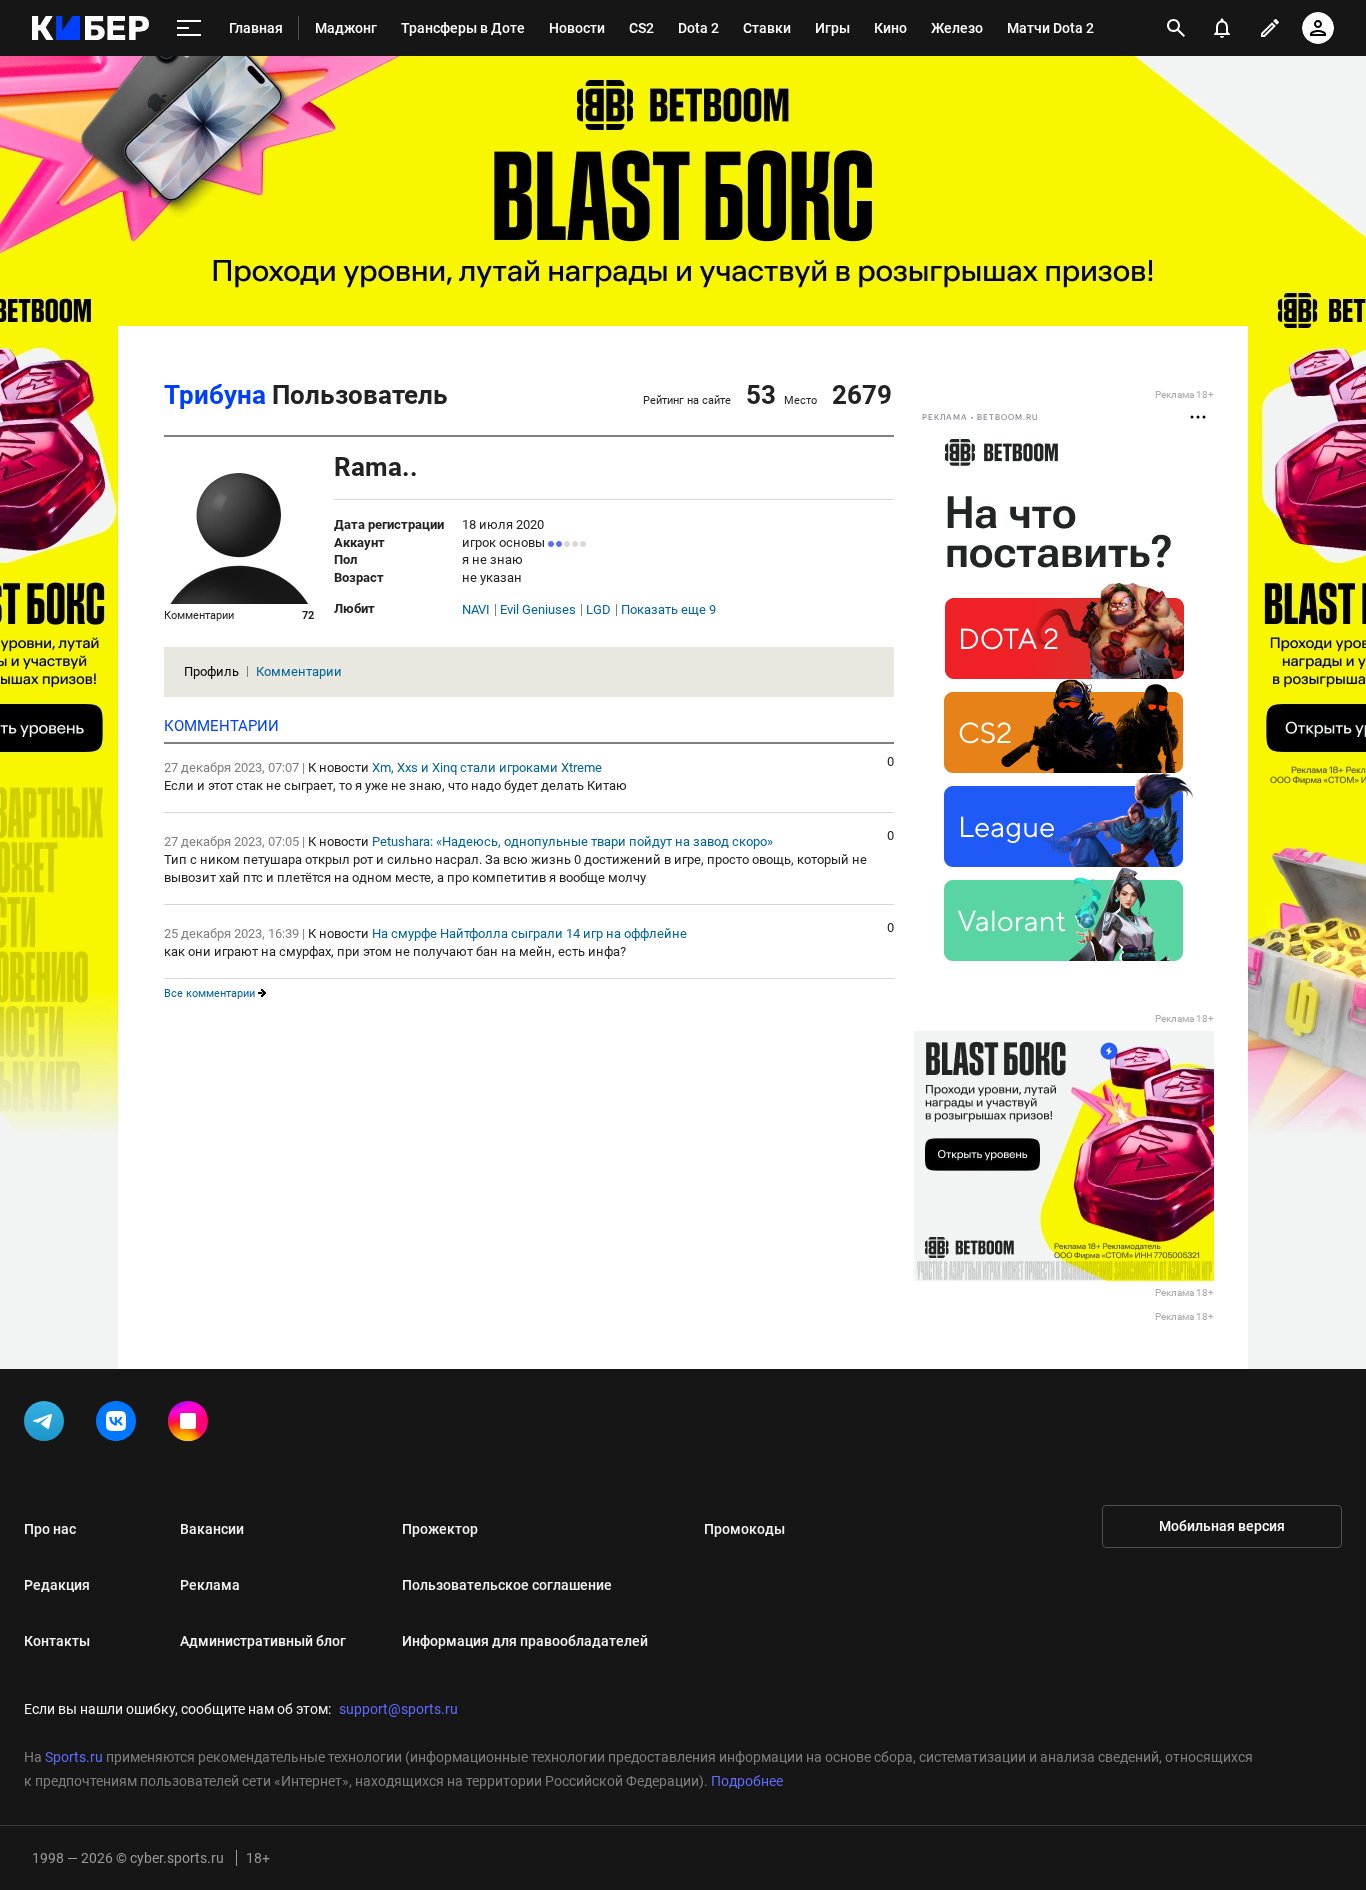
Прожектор (440, 1529)
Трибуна (215, 395)
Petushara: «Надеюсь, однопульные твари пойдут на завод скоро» (572, 841)
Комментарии (299, 671)
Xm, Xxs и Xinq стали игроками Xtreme (487, 767)
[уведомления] (1222, 28)
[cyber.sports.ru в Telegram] (48, 1425)
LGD (598, 610)
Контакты (57, 1641)
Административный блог (263, 1641)
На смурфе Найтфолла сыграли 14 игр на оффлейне (529, 933)
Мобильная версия (1222, 1526)
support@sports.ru (398, 1709)
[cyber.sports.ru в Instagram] (192, 1425)
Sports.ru (74, 1757)
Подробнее (747, 1781)
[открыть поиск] (1176, 28)
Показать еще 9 (668, 610)
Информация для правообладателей (525, 1641)
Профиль (211, 671)
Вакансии (212, 1529)
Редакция (57, 1585)
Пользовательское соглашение (507, 1585)
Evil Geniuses (538, 610)
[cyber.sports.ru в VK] (120, 1425)
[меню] (189, 28)
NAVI (476, 610)
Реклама (210, 1585)
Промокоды (744, 1529)
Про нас (50, 1529)
